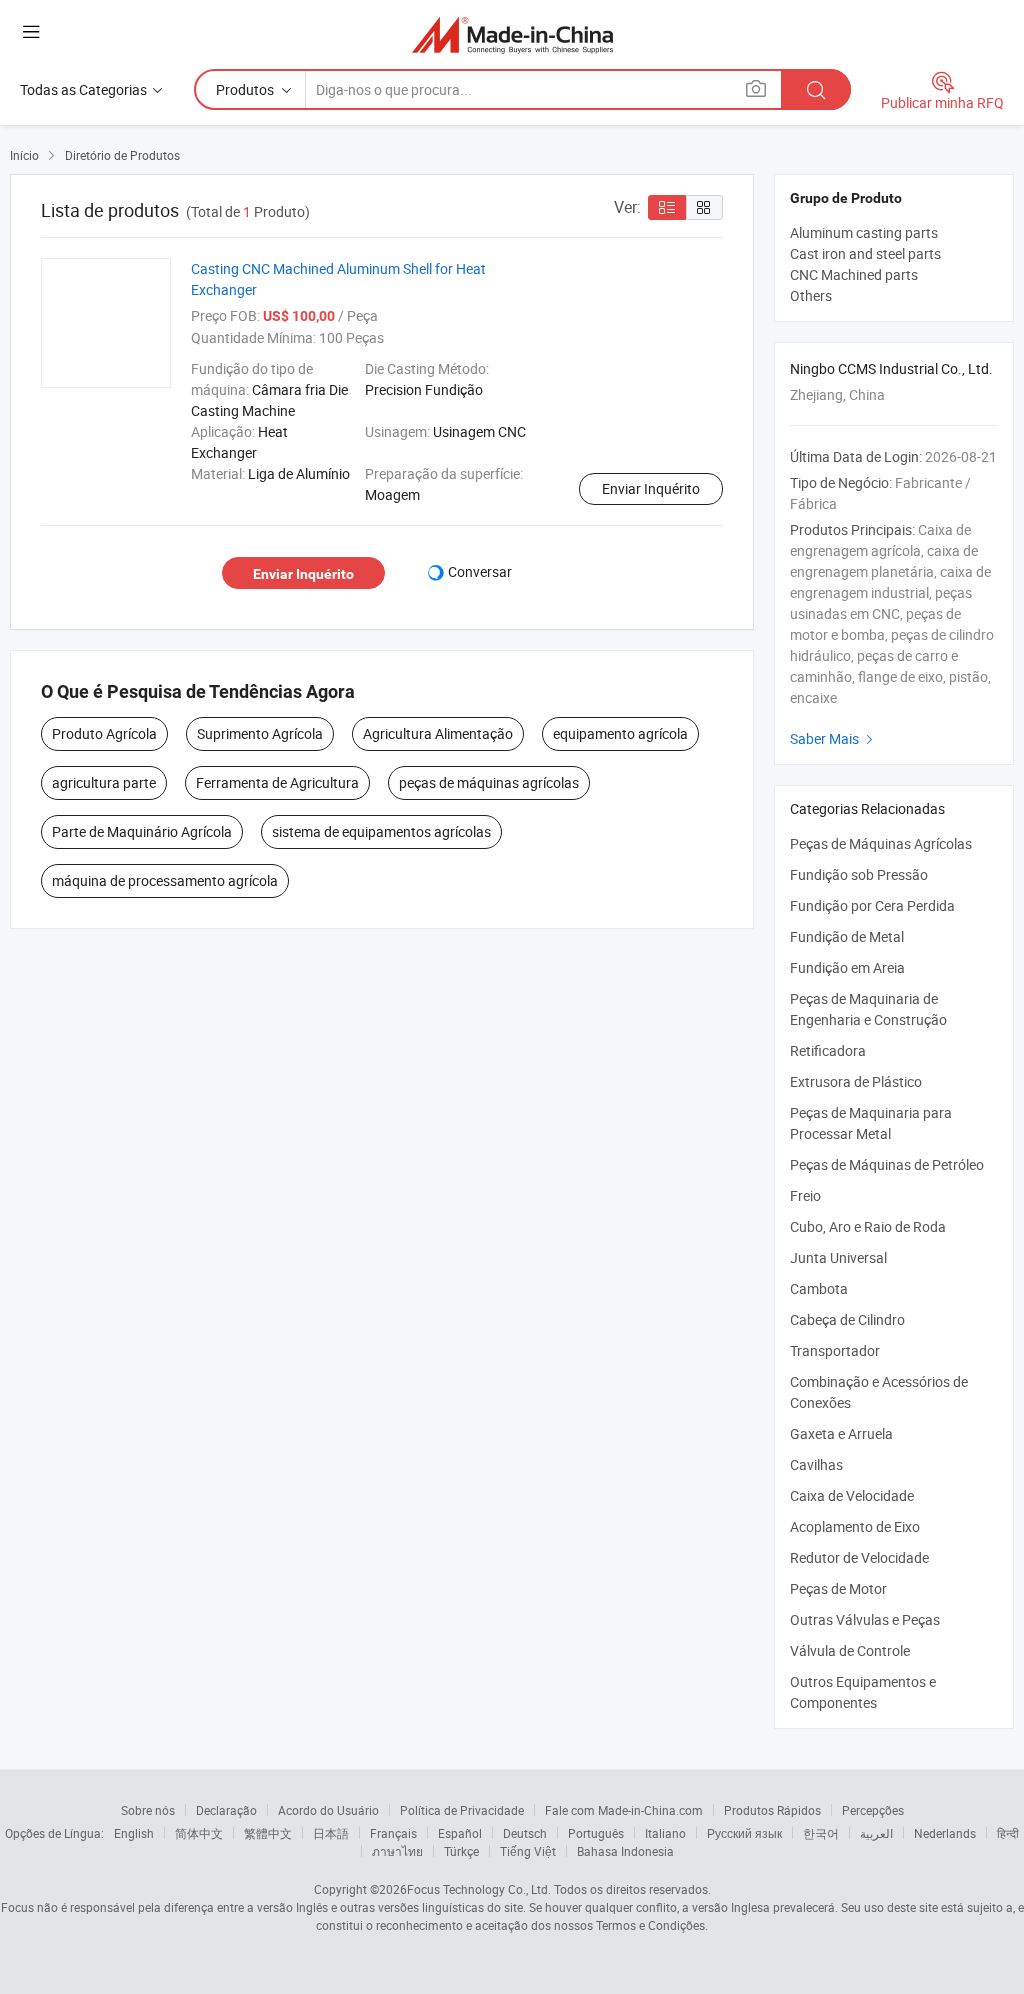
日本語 (331, 1833)
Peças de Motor (838, 1588)
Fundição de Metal (847, 936)
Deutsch (525, 1833)
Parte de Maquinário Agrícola (142, 831)
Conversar (480, 571)
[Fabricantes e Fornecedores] (512, 34)
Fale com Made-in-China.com (624, 1810)
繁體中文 (268, 1833)
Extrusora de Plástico (856, 1081)
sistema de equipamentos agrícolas (381, 831)
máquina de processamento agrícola (165, 880)
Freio (805, 1195)
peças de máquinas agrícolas (489, 782)
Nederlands (945, 1833)
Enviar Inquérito (651, 488)
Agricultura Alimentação (438, 733)
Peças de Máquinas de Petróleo (887, 1164)
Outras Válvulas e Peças (865, 1619)
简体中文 (199, 1833)
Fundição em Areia (847, 967)
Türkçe (461, 1851)
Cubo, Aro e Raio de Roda (868, 1226)
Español (460, 1833)
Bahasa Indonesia (625, 1851)
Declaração (226, 1810)
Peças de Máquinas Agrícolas (881, 843)
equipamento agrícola (620, 733)
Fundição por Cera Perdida (872, 905)
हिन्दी (1008, 1833)
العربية (876, 1833)
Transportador (835, 1350)
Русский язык (744, 1833)
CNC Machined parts (854, 274)
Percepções (873, 1810)
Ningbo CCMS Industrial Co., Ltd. (891, 368)
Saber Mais (834, 738)
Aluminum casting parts (864, 232)
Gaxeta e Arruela (841, 1433)
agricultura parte (104, 782)
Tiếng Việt (528, 1851)
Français (393, 1833)
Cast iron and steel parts (865, 253)
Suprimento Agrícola (260, 733)
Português (596, 1833)
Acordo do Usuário (328, 1810)
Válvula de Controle (850, 1650)
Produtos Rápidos (772, 1810)
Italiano (665, 1833)
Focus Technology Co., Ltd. (479, 1889)
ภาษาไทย (397, 1851)
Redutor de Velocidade (859, 1557)
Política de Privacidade (462, 1810)
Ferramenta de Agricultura (277, 782)
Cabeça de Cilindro (847, 1319)
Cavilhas (816, 1464)
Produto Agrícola (104, 733)
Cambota (819, 1288)
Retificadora (828, 1050)
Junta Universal (838, 1257)
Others (811, 295)
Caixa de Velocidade (852, 1495)
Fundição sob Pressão (859, 874)
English (134, 1833)
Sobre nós (148, 1810)
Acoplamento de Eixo (855, 1526)
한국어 (821, 1833)
